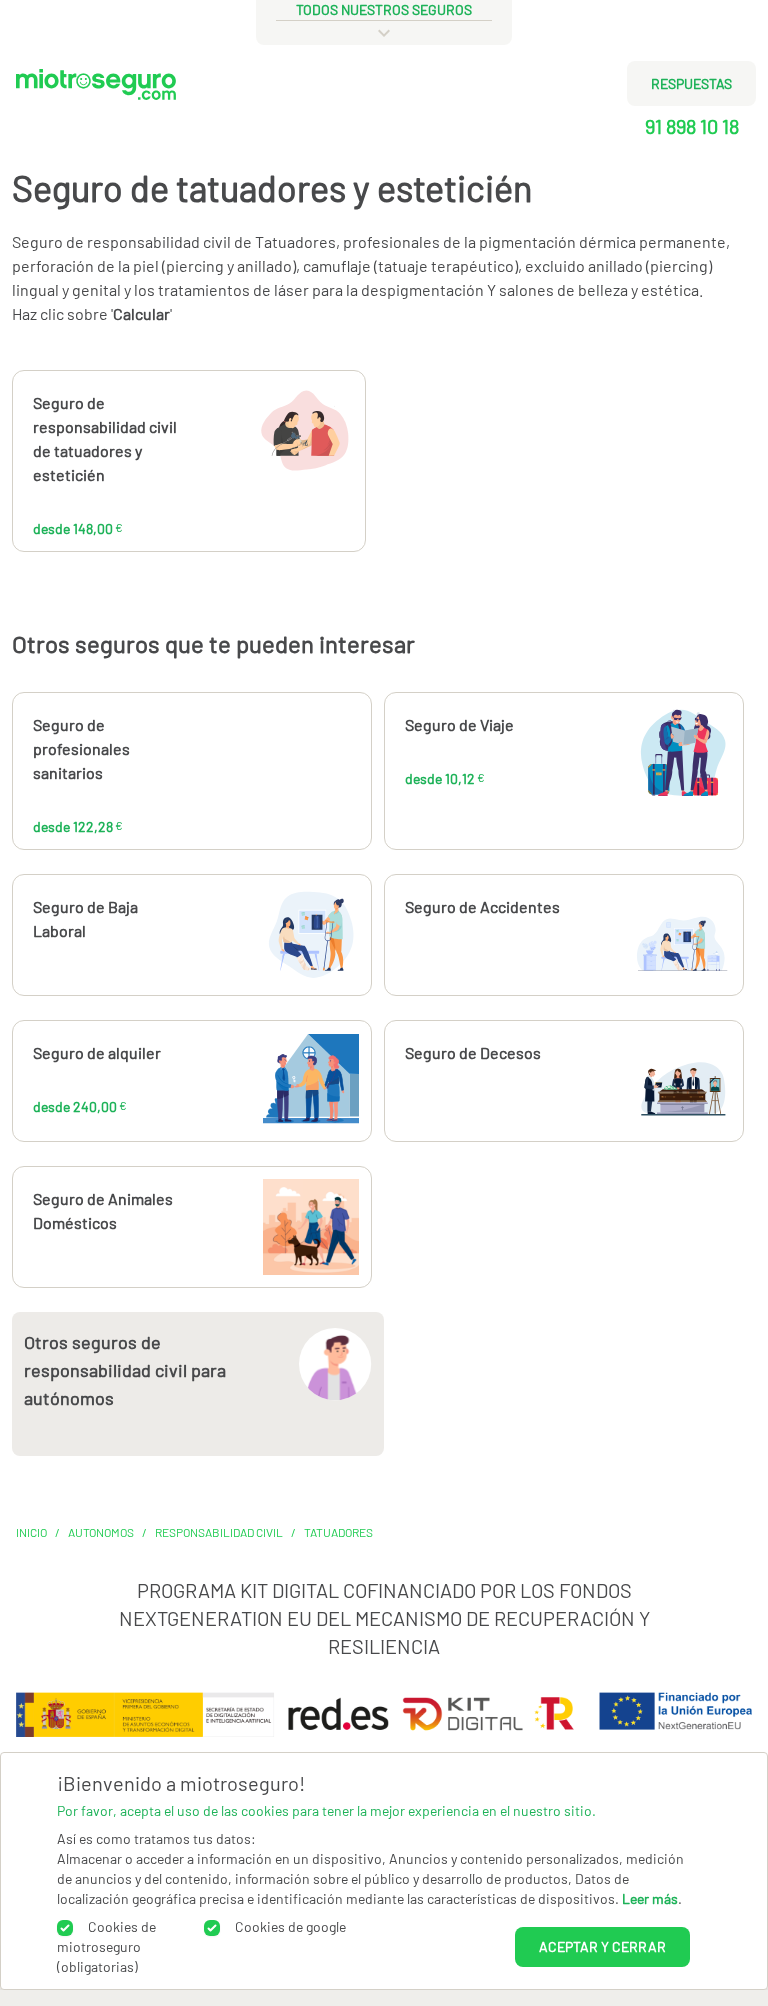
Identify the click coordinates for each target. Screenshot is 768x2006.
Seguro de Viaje (459, 724)
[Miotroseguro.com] (96, 111)
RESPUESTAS (691, 83)
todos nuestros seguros (384, 9)
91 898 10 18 (692, 126)
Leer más (650, 1898)
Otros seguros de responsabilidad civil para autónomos (125, 1370)
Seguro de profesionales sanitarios (81, 748)
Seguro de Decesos (473, 1052)
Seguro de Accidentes (482, 906)
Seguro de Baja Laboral (85, 918)
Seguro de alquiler (97, 1052)
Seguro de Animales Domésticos (103, 1210)
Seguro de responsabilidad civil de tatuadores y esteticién (105, 438)
